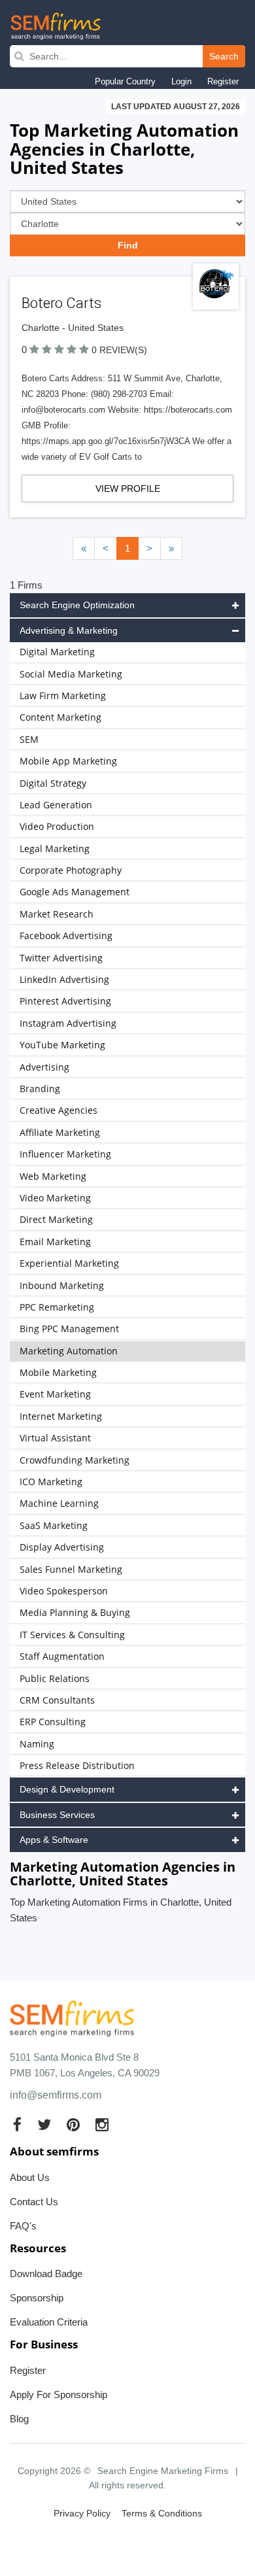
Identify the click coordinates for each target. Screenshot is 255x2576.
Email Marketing (55, 1242)
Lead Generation (56, 805)
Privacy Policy (82, 2513)
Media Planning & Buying (75, 1612)
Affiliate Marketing (60, 1132)
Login (181, 81)
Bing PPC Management (69, 1329)
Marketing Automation (69, 1351)
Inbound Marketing (62, 1285)
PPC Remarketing (57, 1307)
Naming (37, 1744)
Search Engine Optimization (77, 605)
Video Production (57, 826)
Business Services (57, 1815)
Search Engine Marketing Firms (163, 2471)
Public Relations (55, 1678)
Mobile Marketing (58, 1372)
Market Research (57, 914)
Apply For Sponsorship (59, 2395)
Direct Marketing (56, 1219)
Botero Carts (61, 303)
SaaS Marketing (54, 1525)
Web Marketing (53, 1176)
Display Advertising (62, 1547)
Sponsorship (37, 2298)
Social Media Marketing (71, 674)
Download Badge (46, 2274)
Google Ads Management (75, 892)
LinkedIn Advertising (64, 979)
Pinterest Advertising (65, 1001)
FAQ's (23, 2226)
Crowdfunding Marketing (75, 1460)
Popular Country (125, 81)
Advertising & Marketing (69, 630)
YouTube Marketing (62, 1045)
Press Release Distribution (77, 1765)
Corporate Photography (71, 870)
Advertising (44, 1067)
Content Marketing (60, 717)
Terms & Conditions (162, 2513)
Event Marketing (55, 1394)
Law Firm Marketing (63, 696)
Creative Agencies (59, 1110)
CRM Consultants (57, 1700)
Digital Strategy (53, 783)
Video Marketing (55, 1198)
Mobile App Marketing (68, 761)
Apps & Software (54, 1840)
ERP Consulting (53, 1722)
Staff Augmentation (62, 1656)
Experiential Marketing (69, 1263)
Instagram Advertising (68, 1023)
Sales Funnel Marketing (71, 1569)
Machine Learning (59, 1503)
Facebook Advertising (66, 936)
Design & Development (67, 1789)
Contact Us (34, 2202)
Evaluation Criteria (49, 2322)
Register (223, 81)
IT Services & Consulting (72, 1635)
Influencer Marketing (65, 1154)
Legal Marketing (55, 849)
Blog (19, 2419)
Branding (40, 1089)
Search (224, 56)
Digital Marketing (57, 652)
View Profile (128, 489)
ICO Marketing (51, 1482)
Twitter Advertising (61, 958)
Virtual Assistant (55, 1438)
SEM (29, 739)
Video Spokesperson (64, 1591)
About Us (30, 2177)
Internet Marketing (61, 1416)
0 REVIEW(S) (119, 350)
